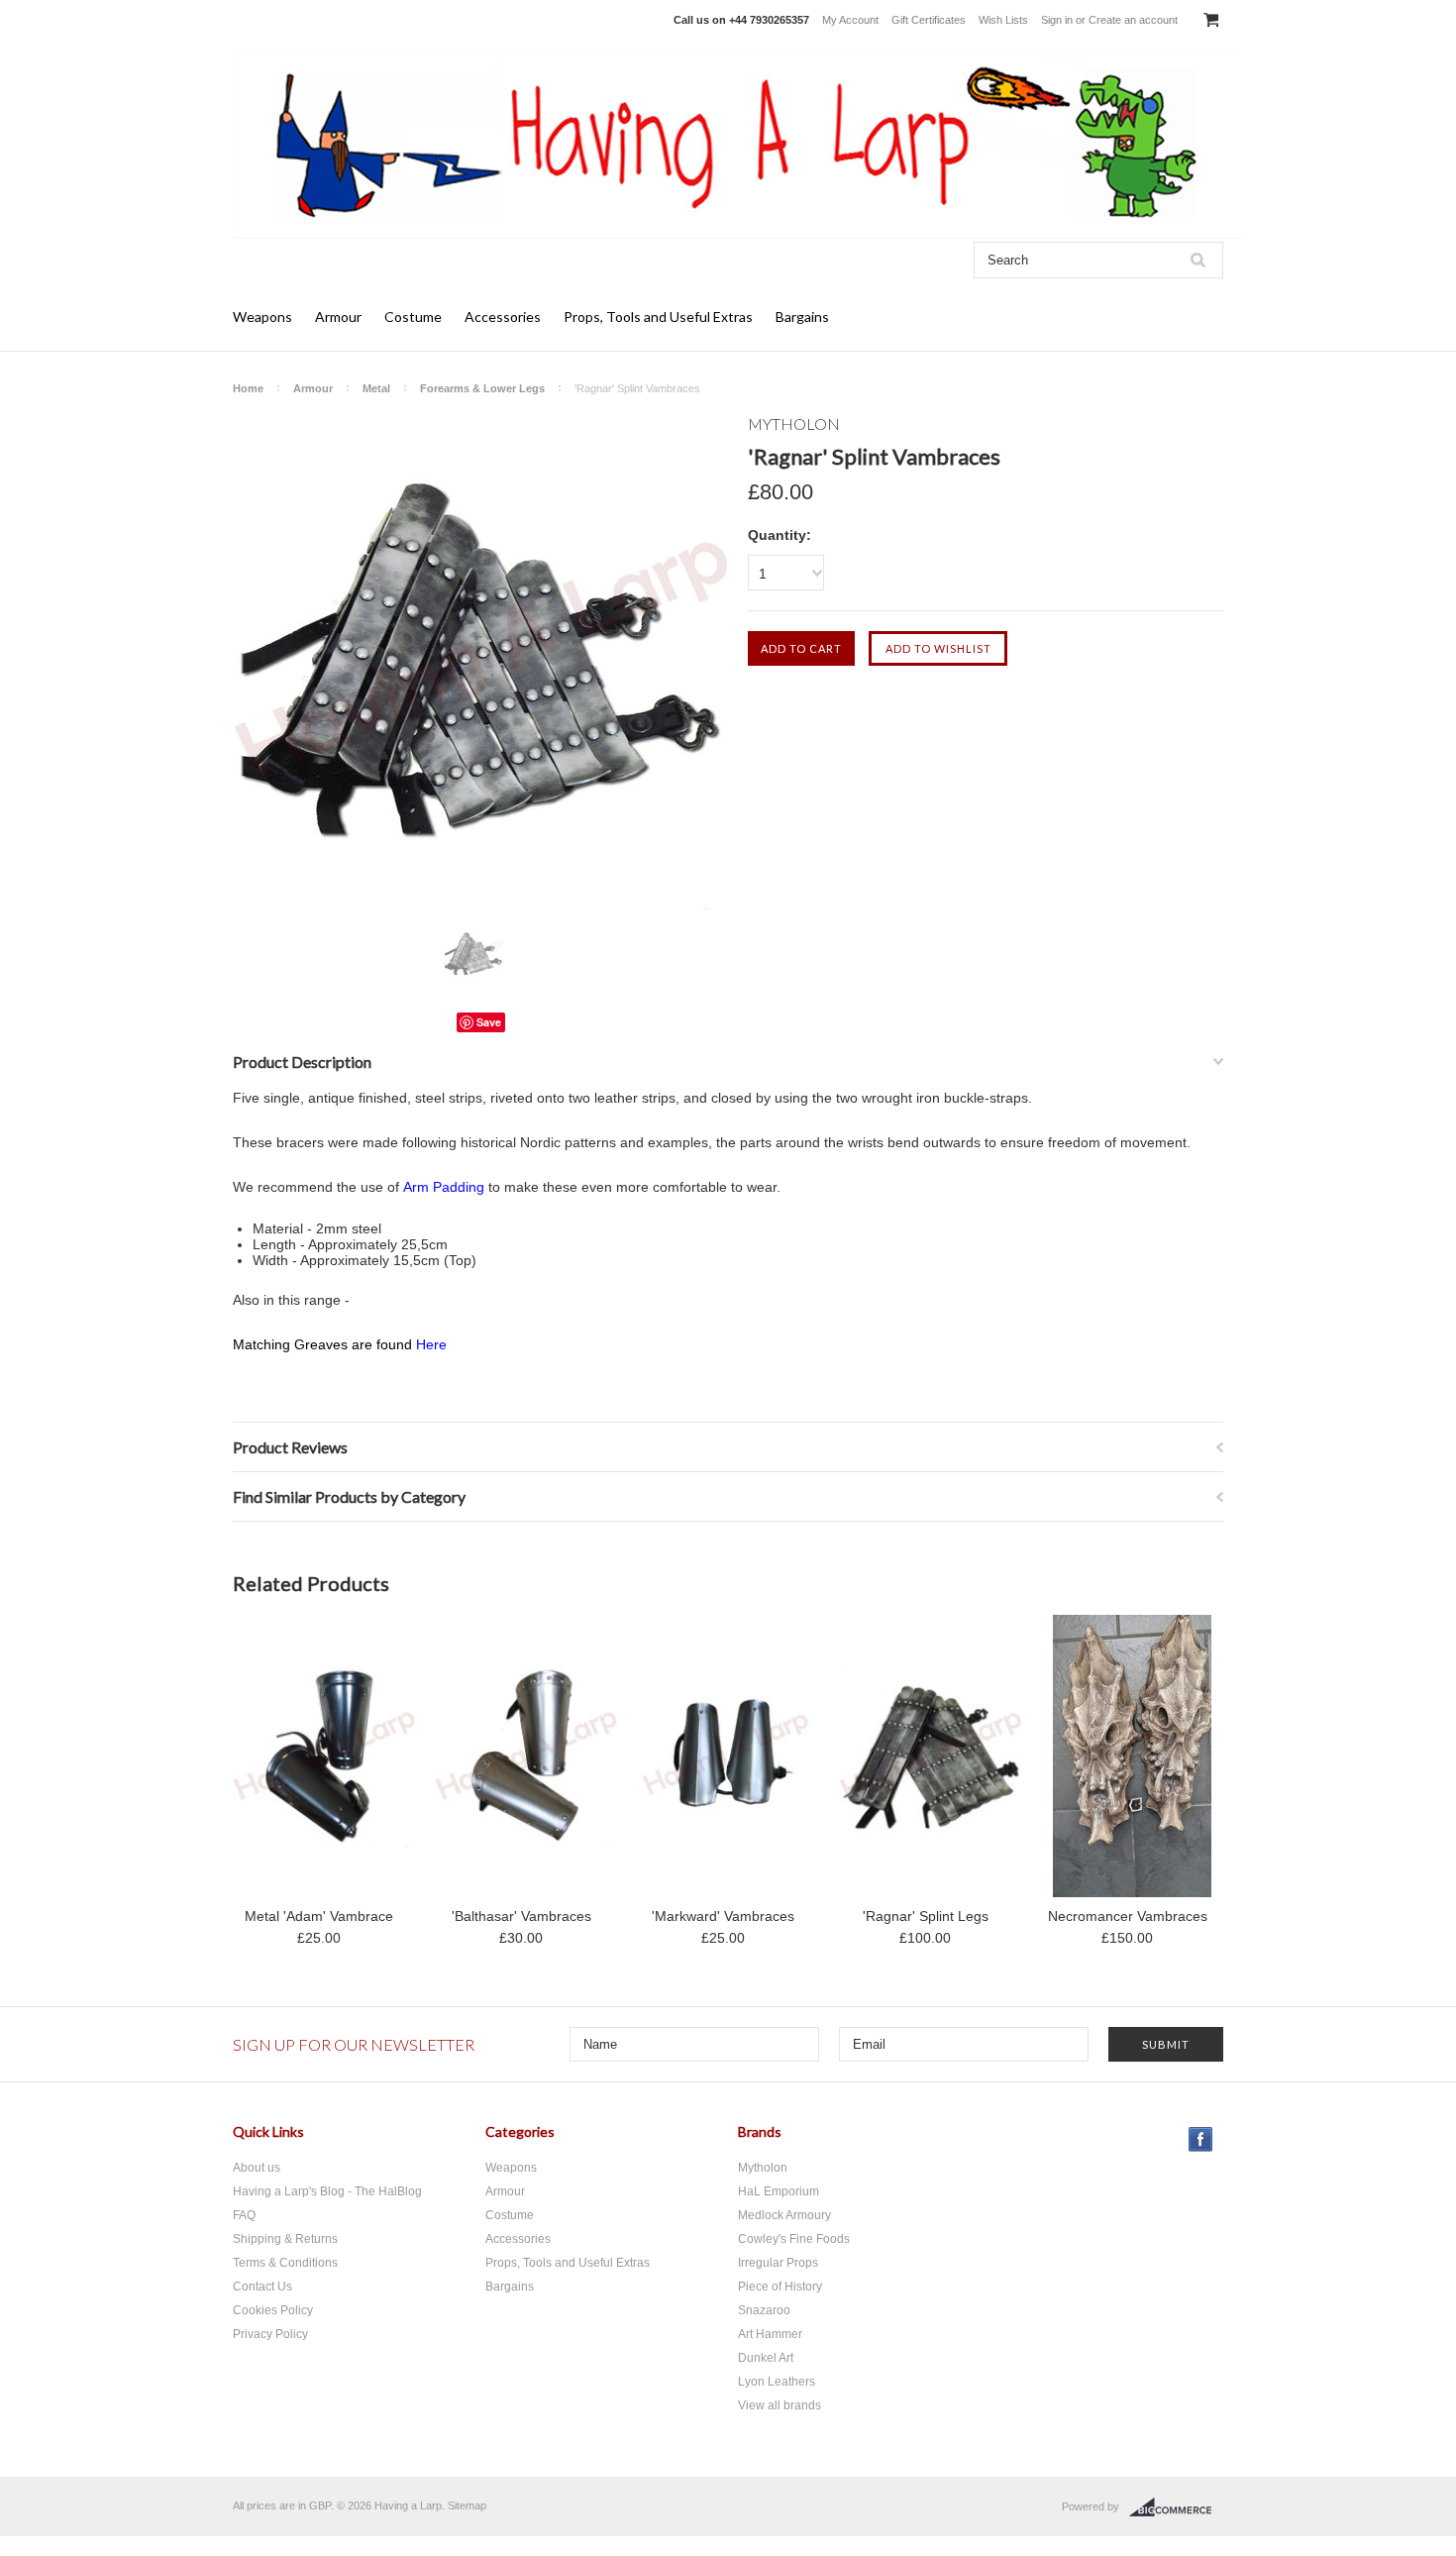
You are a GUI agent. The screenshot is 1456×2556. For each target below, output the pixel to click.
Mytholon (763, 2168)
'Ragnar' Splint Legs (926, 1916)
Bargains (802, 317)
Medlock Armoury (784, 2215)
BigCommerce (1176, 2507)
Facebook (1201, 2139)
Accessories (503, 317)
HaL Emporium (779, 2191)
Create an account (1133, 20)
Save (489, 1022)
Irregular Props (778, 2263)
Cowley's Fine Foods (794, 2239)
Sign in (1057, 20)
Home (248, 388)
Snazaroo (764, 2310)
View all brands (780, 2405)
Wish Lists (1003, 20)
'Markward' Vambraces (723, 1916)
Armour (338, 317)
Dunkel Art (766, 2358)
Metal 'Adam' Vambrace (319, 1916)
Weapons (262, 317)
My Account (850, 20)
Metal (376, 388)
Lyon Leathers (777, 2382)
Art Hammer (770, 2334)
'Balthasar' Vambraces (521, 1916)
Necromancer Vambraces (1128, 1916)
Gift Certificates (929, 20)
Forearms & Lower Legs (482, 388)
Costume (413, 317)
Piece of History (780, 2287)
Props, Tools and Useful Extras (658, 317)
